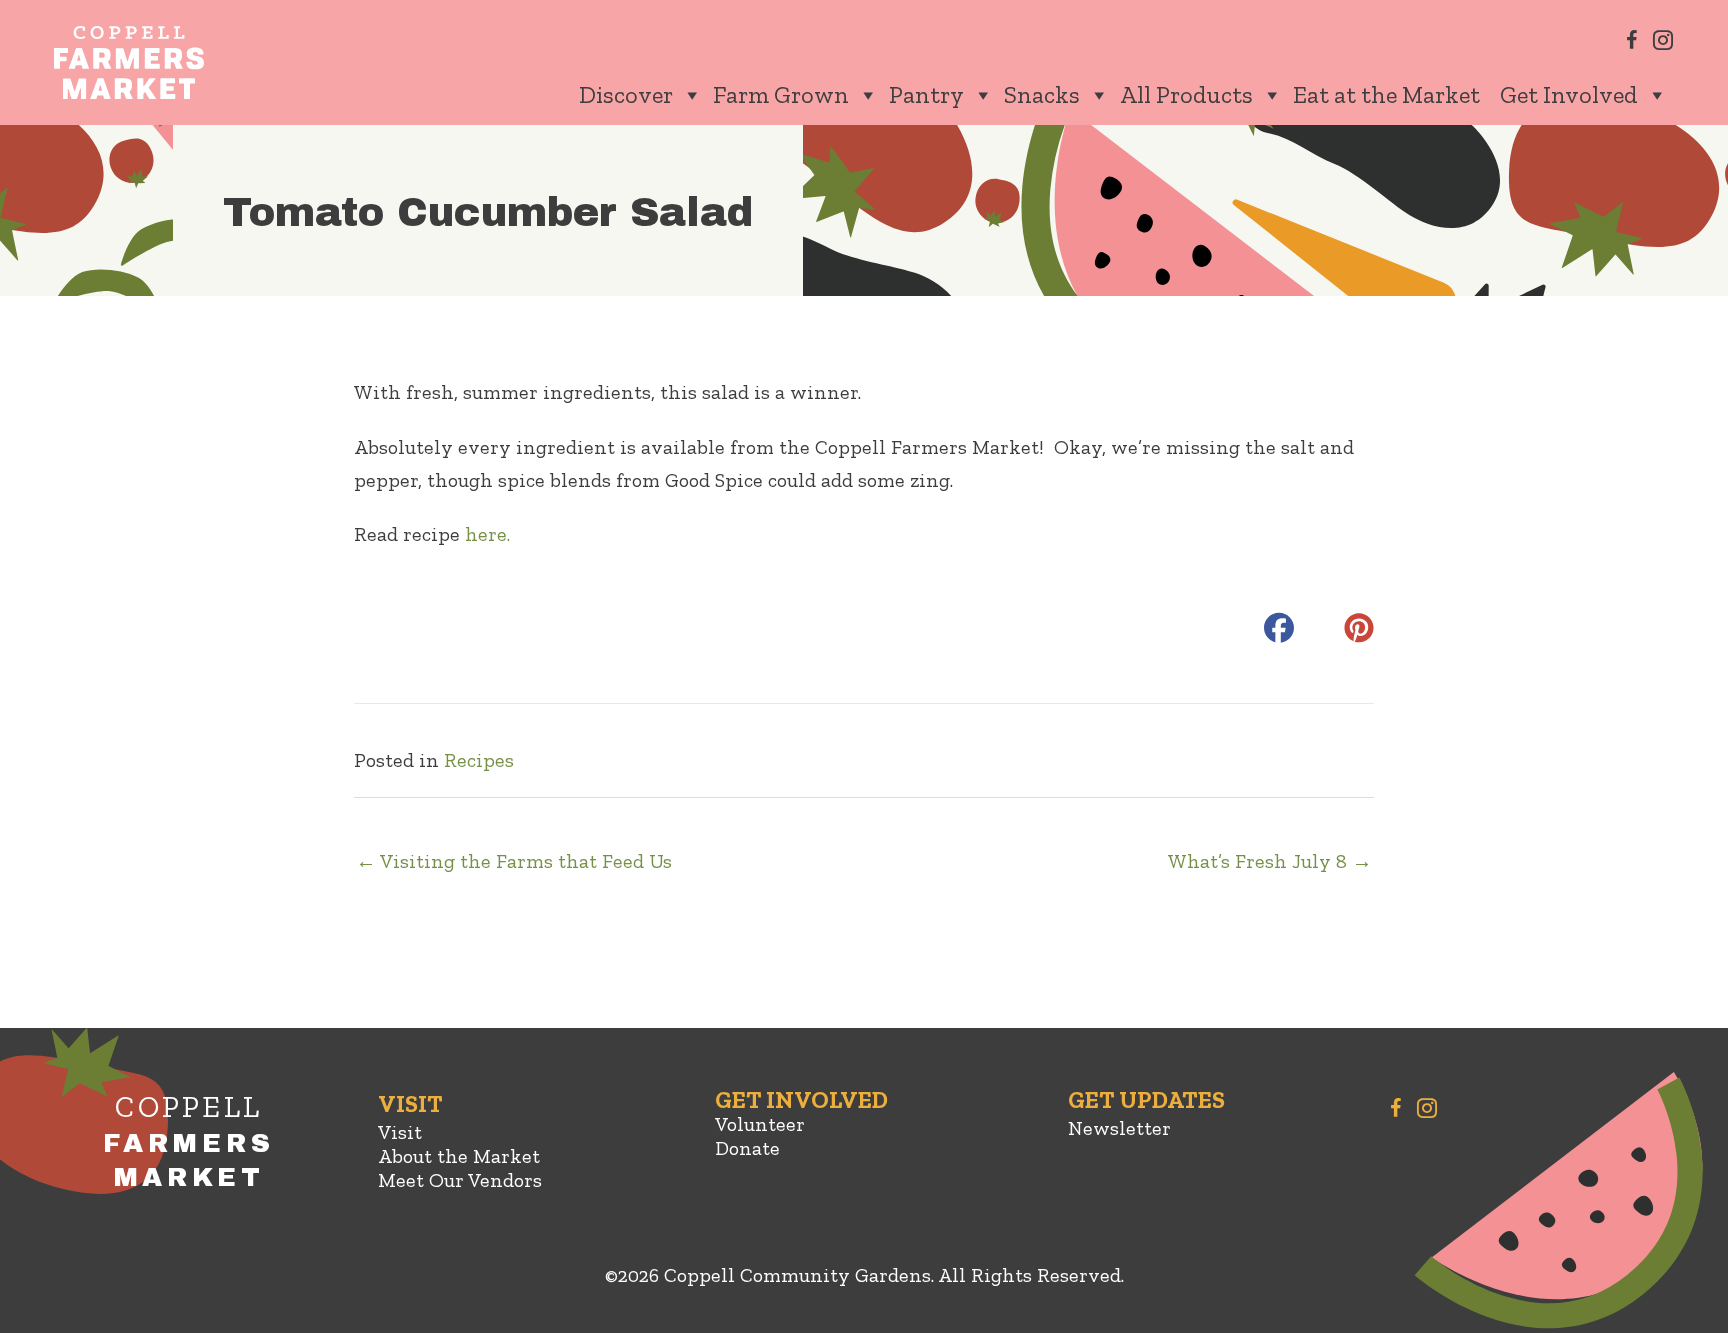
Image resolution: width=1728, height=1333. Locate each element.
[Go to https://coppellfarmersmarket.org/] (189, 1163)
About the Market (459, 1156)
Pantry (926, 94)
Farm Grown (781, 94)
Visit (400, 1132)
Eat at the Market (1386, 94)
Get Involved (1569, 94)
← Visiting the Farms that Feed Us (514, 861)
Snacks (1042, 94)
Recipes (479, 760)
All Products (1186, 94)
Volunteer (760, 1124)
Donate (747, 1148)
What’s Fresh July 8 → (1270, 861)
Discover (626, 94)
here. (487, 534)
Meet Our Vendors (460, 1180)
